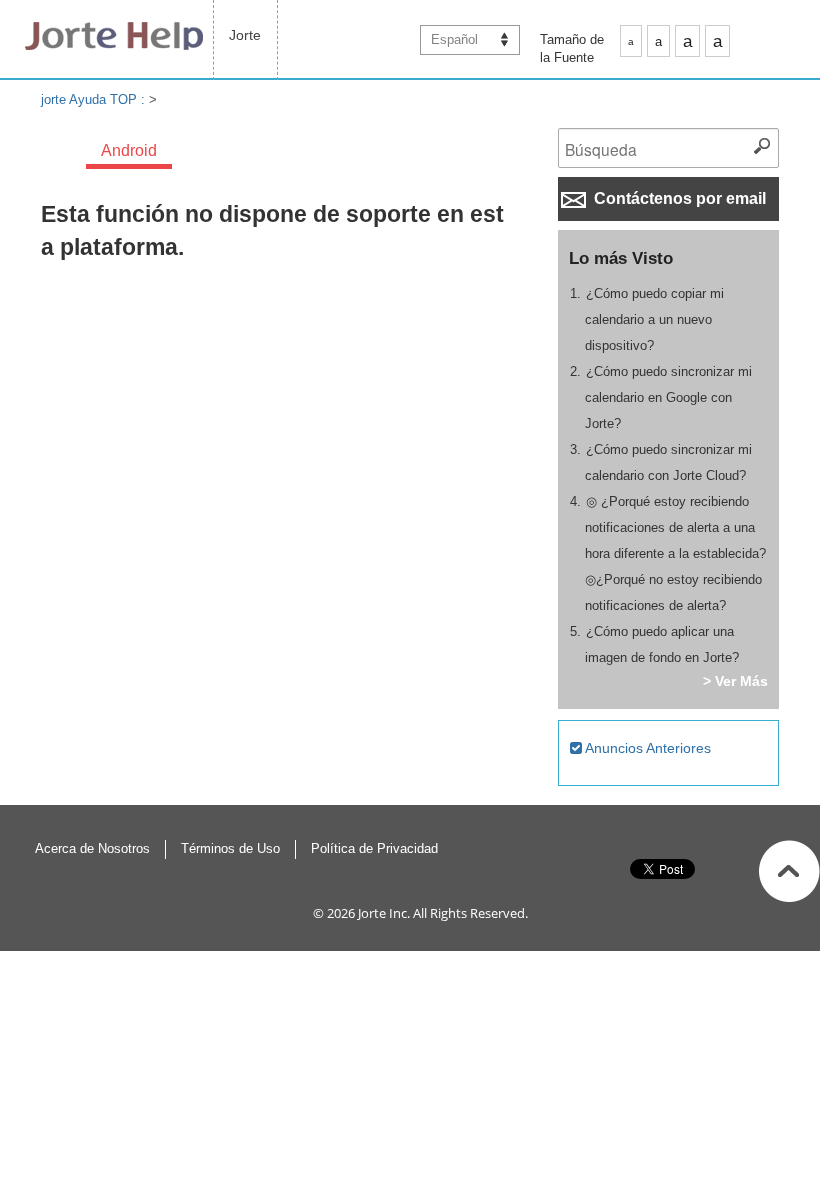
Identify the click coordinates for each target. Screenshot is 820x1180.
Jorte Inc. (384, 913)
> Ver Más (735, 681)
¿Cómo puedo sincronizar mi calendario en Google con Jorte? (669, 397)
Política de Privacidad (374, 848)
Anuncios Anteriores (646, 748)
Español (454, 39)
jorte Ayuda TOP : (95, 99)
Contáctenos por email (678, 198)
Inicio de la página (789, 871)
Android (129, 150)
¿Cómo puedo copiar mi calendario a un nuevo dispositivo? (655, 319)
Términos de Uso (230, 848)
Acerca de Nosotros (92, 848)
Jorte (245, 35)
